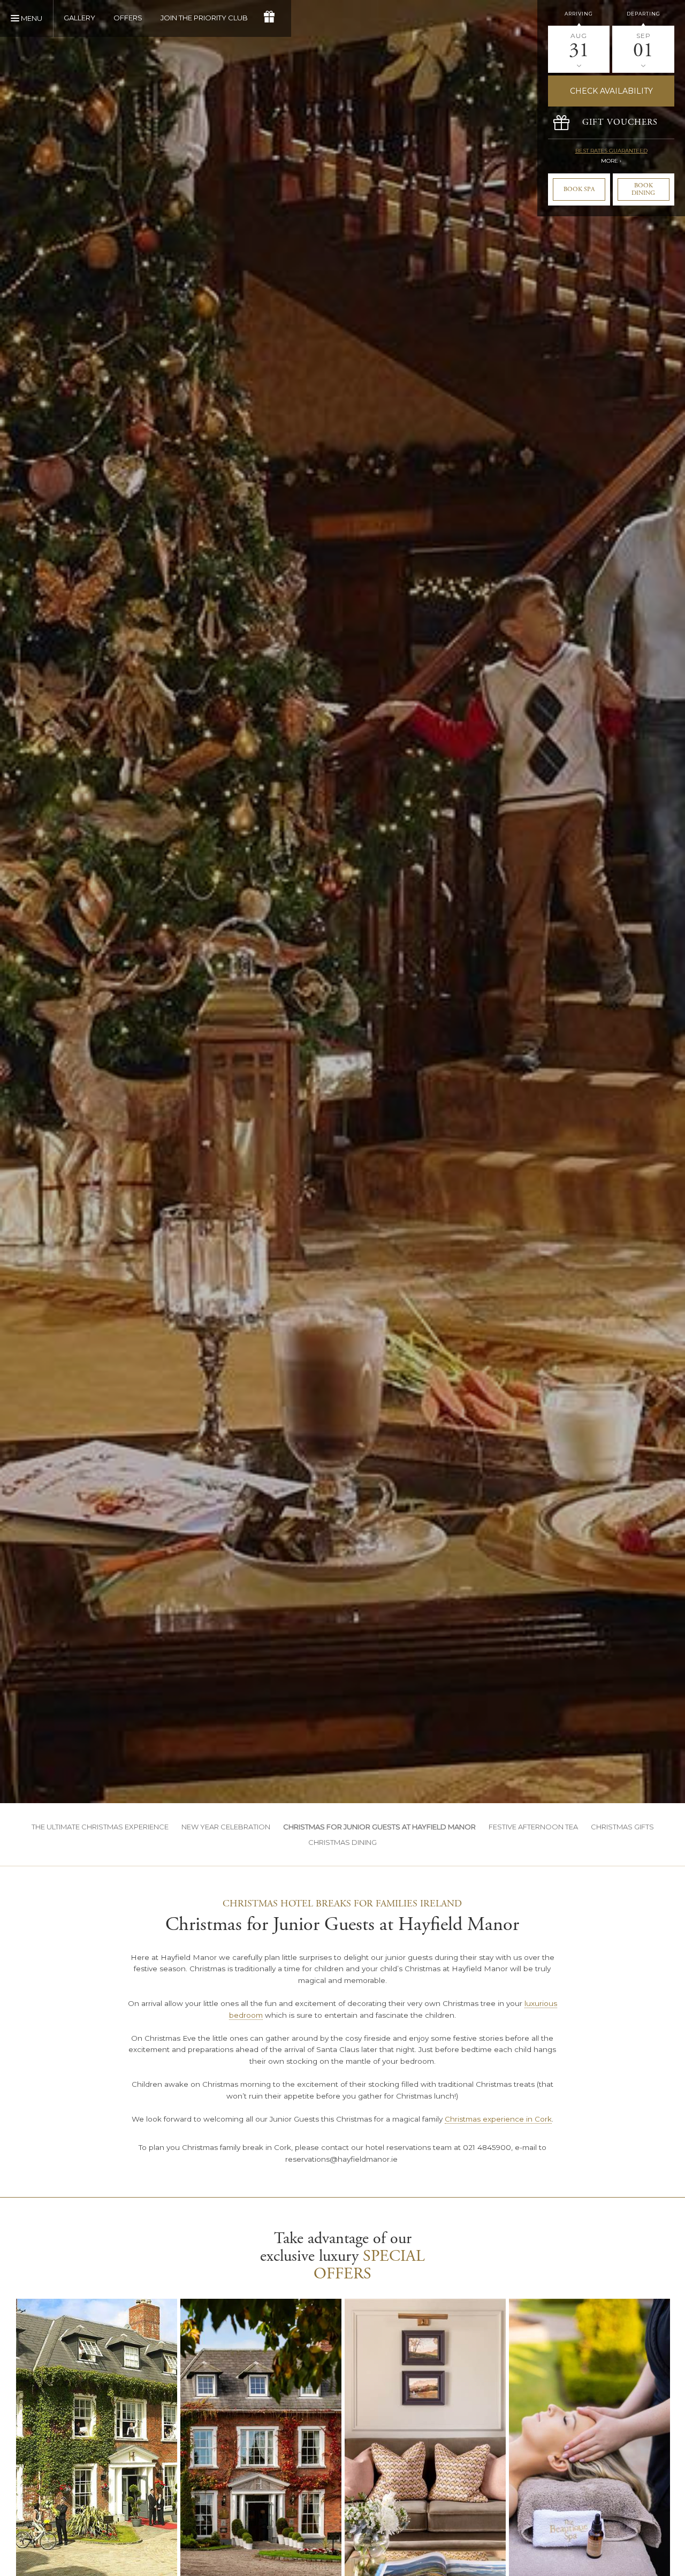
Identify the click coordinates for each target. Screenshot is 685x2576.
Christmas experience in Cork (498, 2119)
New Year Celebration (226, 1827)
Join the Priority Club (204, 18)
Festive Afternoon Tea (533, 1827)
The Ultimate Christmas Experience (100, 1827)
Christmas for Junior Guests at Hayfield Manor (379, 1827)
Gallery (79, 18)
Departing (644, 14)
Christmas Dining (342, 1842)
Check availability (611, 91)
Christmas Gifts (622, 1827)
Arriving (579, 14)
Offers (128, 18)
